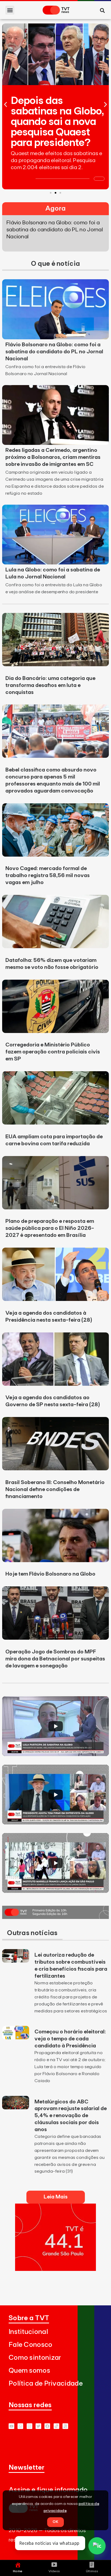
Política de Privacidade (46, 2384)
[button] (10, 10)
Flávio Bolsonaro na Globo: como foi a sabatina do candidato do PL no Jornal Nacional (54, 352)
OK (55, 2522)
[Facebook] (47, 2426)
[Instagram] (30, 2426)
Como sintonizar (35, 2358)
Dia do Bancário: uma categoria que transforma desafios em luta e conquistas (50, 685)
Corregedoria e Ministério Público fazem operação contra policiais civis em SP (53, 1052)
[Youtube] (11, 2426)
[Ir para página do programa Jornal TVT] (55, 1917)
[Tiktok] (56, 2426)
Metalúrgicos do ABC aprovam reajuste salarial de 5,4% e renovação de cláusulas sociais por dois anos (71, 2116)
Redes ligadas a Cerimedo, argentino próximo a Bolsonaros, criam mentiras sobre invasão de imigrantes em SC (53, 457)
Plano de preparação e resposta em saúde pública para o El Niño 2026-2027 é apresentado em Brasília (50, 1228)
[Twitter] (38, 2426)
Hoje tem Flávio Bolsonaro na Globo (50, 1574)
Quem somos (29, 2371)
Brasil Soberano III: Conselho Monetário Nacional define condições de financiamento (55, 1489)
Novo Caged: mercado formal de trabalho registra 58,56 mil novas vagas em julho (48, 875)
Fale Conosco (31, 2345)
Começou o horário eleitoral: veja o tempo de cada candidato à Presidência (70, 2039)
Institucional (28, 2332)
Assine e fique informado (48, 2490)
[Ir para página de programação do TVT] (55, 2269)
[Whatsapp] (20, 2426)
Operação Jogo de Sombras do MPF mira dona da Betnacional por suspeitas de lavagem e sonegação (55, 1659)
